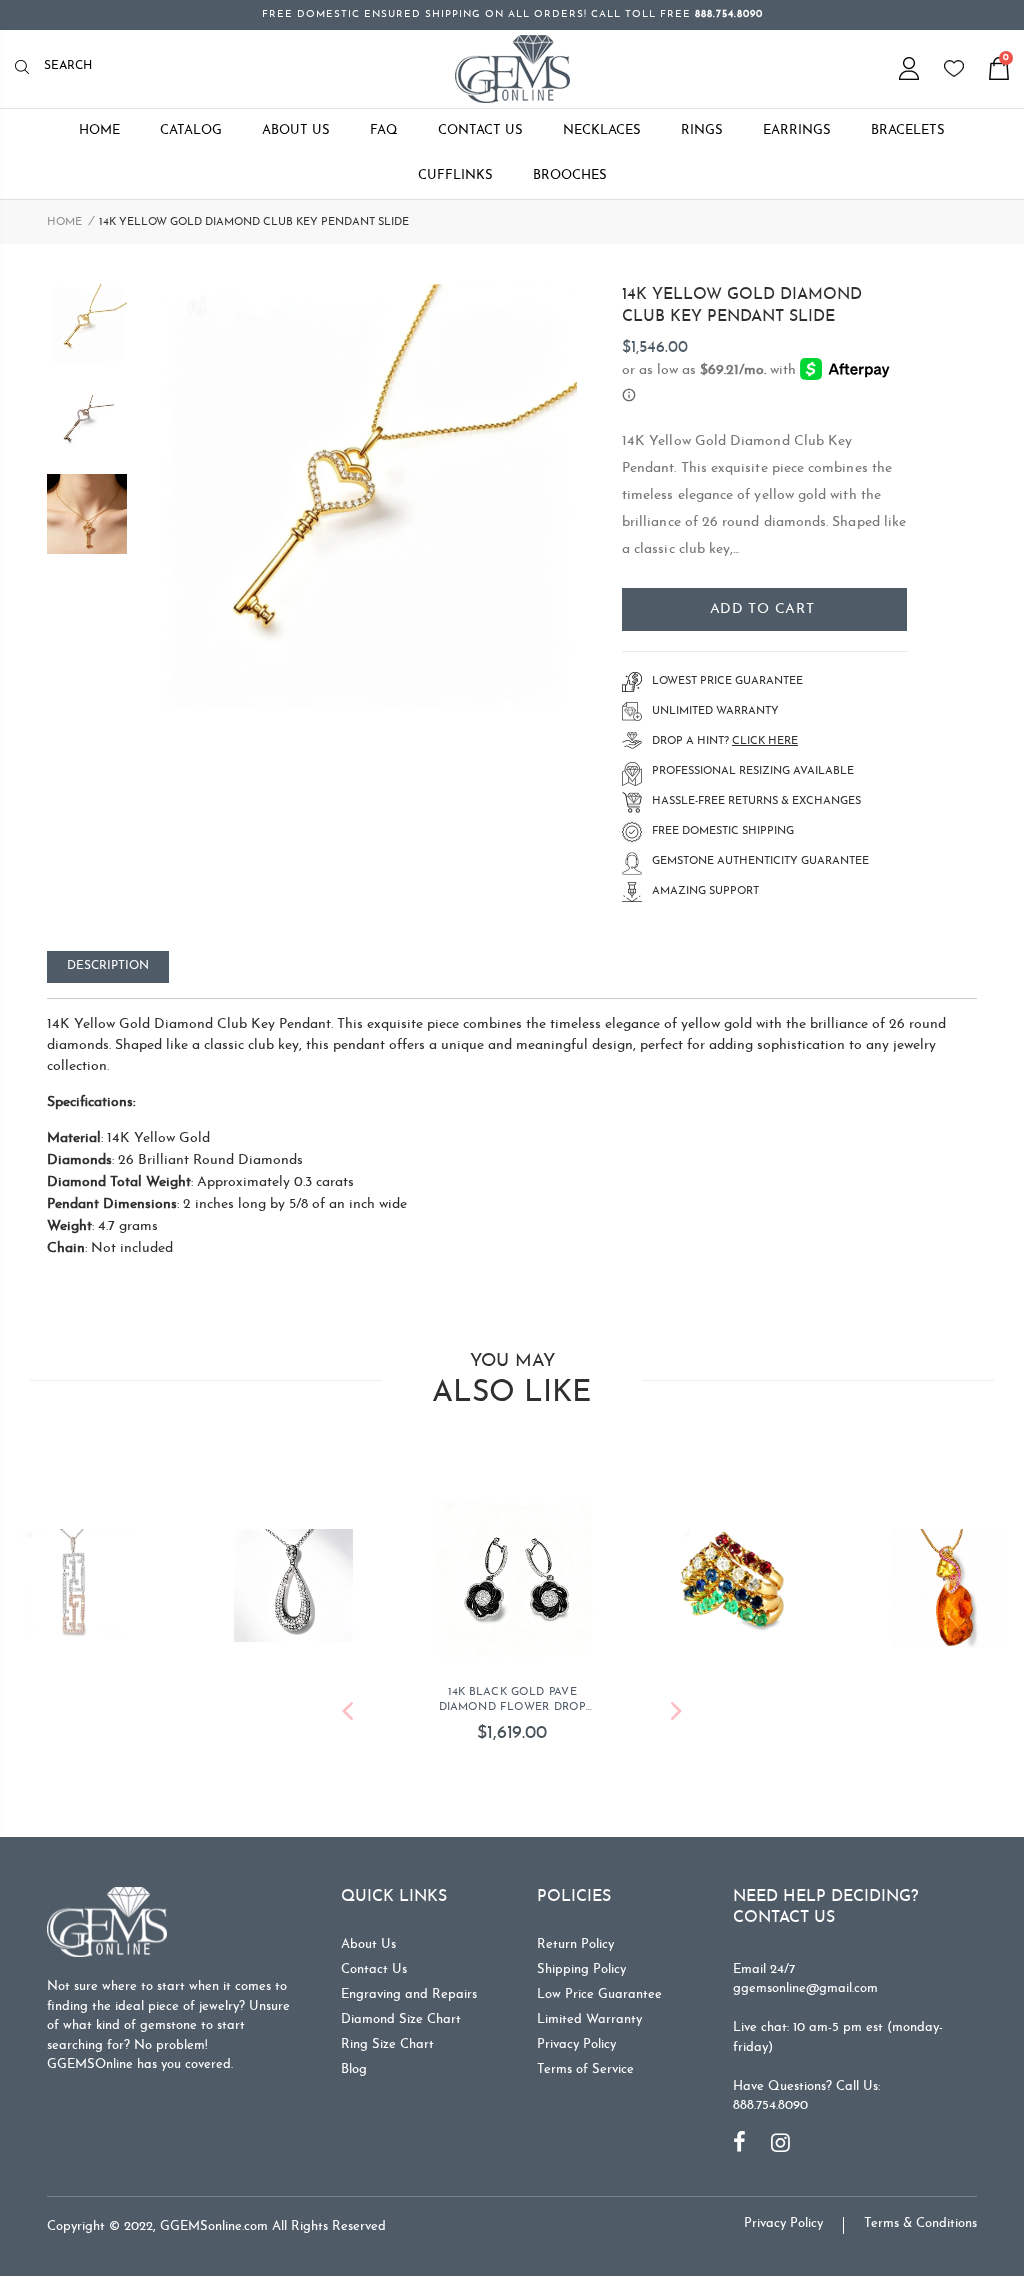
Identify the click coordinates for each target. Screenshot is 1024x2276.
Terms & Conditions (920, 2223)
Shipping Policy (581, 1969)
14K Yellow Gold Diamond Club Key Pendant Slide (742, 306)
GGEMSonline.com (214, 2226)
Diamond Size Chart (401, 2019)
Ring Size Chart (387, 2044)
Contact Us (374, 1969)
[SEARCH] (27, 68)
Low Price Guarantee (599, 1994)
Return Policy (575, 1944)
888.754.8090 (770, 2105)
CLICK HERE (765, 741)
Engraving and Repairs (409, 1994)
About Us (368, 1944)
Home (64, 222)
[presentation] (347, 1714)
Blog (354, 2069)
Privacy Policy (576, 2044)
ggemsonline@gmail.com (805, 1988)
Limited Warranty (589, 2019)
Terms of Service (585, 2069)
